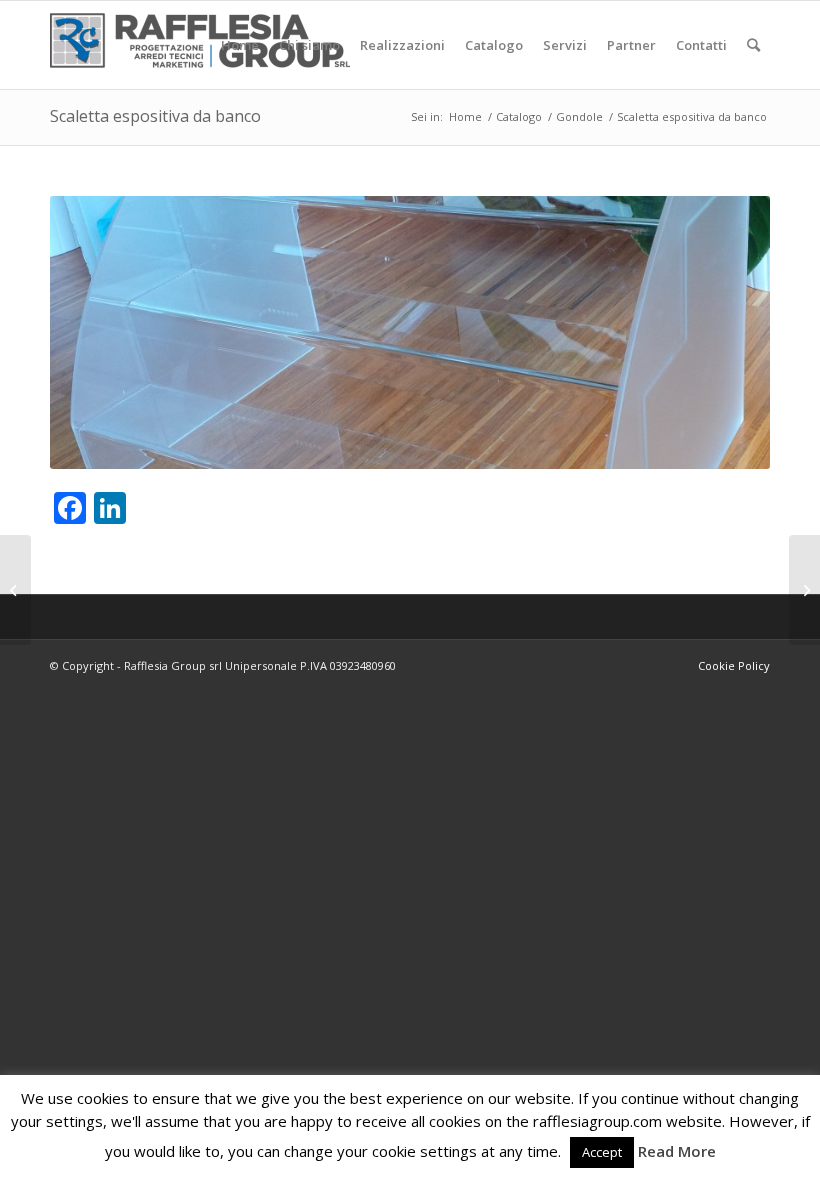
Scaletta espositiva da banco (155, 116)
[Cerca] (753, 45)
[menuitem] (240, 45)
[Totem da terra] (15, 590)
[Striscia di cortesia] (804, 590)
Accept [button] (602, 1152)
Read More (677, 1151)
